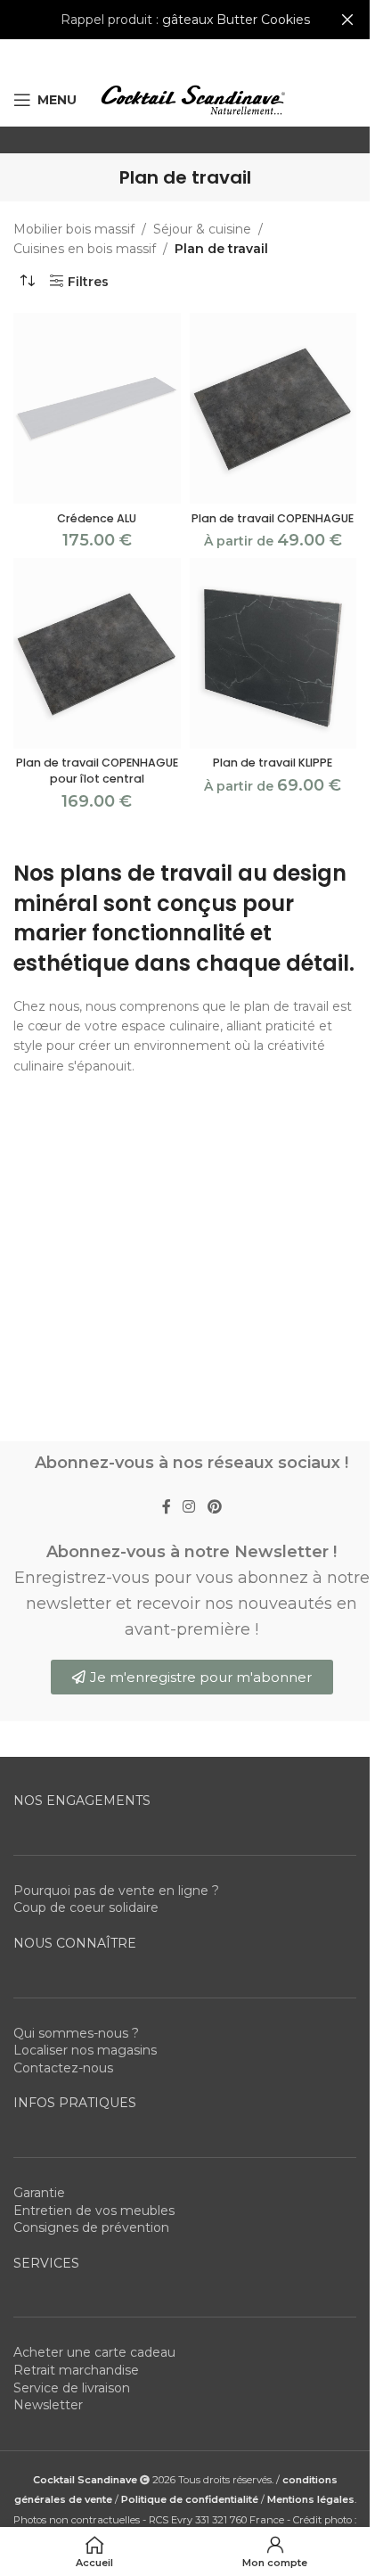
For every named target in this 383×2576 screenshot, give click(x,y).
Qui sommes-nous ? (76, 2033)
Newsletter (48, 2405)
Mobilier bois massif (74, 229)
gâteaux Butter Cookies (236, 20)
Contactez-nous (63, 2068)
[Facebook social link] (167, 1508)
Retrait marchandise (76, 2370)
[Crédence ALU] (97, 408)
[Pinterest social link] (214, 1508)
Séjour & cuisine (202, 229)
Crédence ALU (97, 518)
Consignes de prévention (91, 2227)
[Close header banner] (347, 20)
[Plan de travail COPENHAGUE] (273, 408)
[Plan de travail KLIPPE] (273, 653)
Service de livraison (72, 2388)
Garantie (39, 2193)
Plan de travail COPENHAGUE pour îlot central (97, 771)
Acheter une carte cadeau (94, 2352)
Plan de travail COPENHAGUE (273, 518)
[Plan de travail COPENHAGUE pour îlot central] (97, 653)
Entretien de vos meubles (94, 2211)
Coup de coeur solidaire (86, 1907)
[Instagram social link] (189, 1508)
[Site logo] (192, 99)
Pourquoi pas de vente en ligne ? (116, 1891)
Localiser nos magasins (85, 2050)
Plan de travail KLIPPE (273, 763)
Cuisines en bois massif (85, 249)
